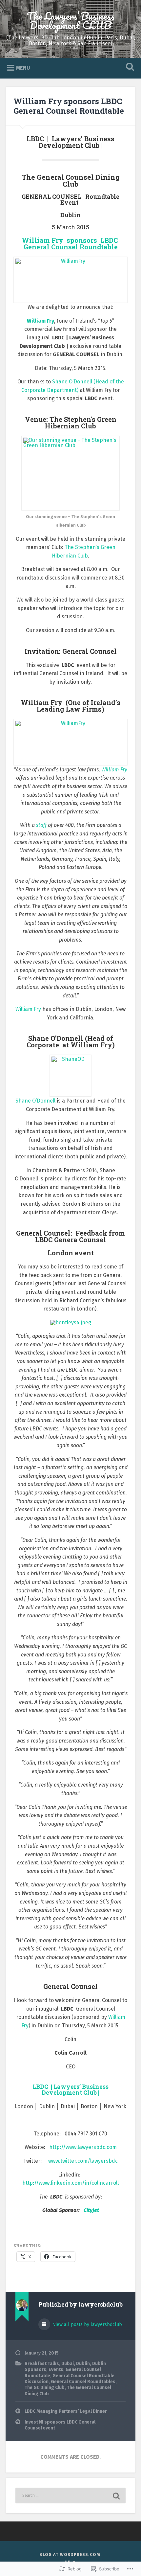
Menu (23, 68)
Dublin (83, 2364)
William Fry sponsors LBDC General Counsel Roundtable (69, 106)
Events (56, 2370)
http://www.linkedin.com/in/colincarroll (70, 2183)
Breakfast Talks (42, 2364)
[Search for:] (70, 2496)
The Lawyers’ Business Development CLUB (71, 21)
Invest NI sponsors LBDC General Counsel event (60, 2425)
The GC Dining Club (45, 2388)
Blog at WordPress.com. (71, 2554)
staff (41, 825)
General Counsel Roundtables (83, 2382)
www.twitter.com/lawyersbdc (83, 2161)
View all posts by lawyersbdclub (87, 2325)
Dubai (68, 2364)
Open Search (129, 68)
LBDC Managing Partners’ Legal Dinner (66, 2411)
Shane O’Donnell (35, 1101)
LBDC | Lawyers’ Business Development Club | (70, 2090)
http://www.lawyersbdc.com (83, 2147)
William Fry (40, 321)
